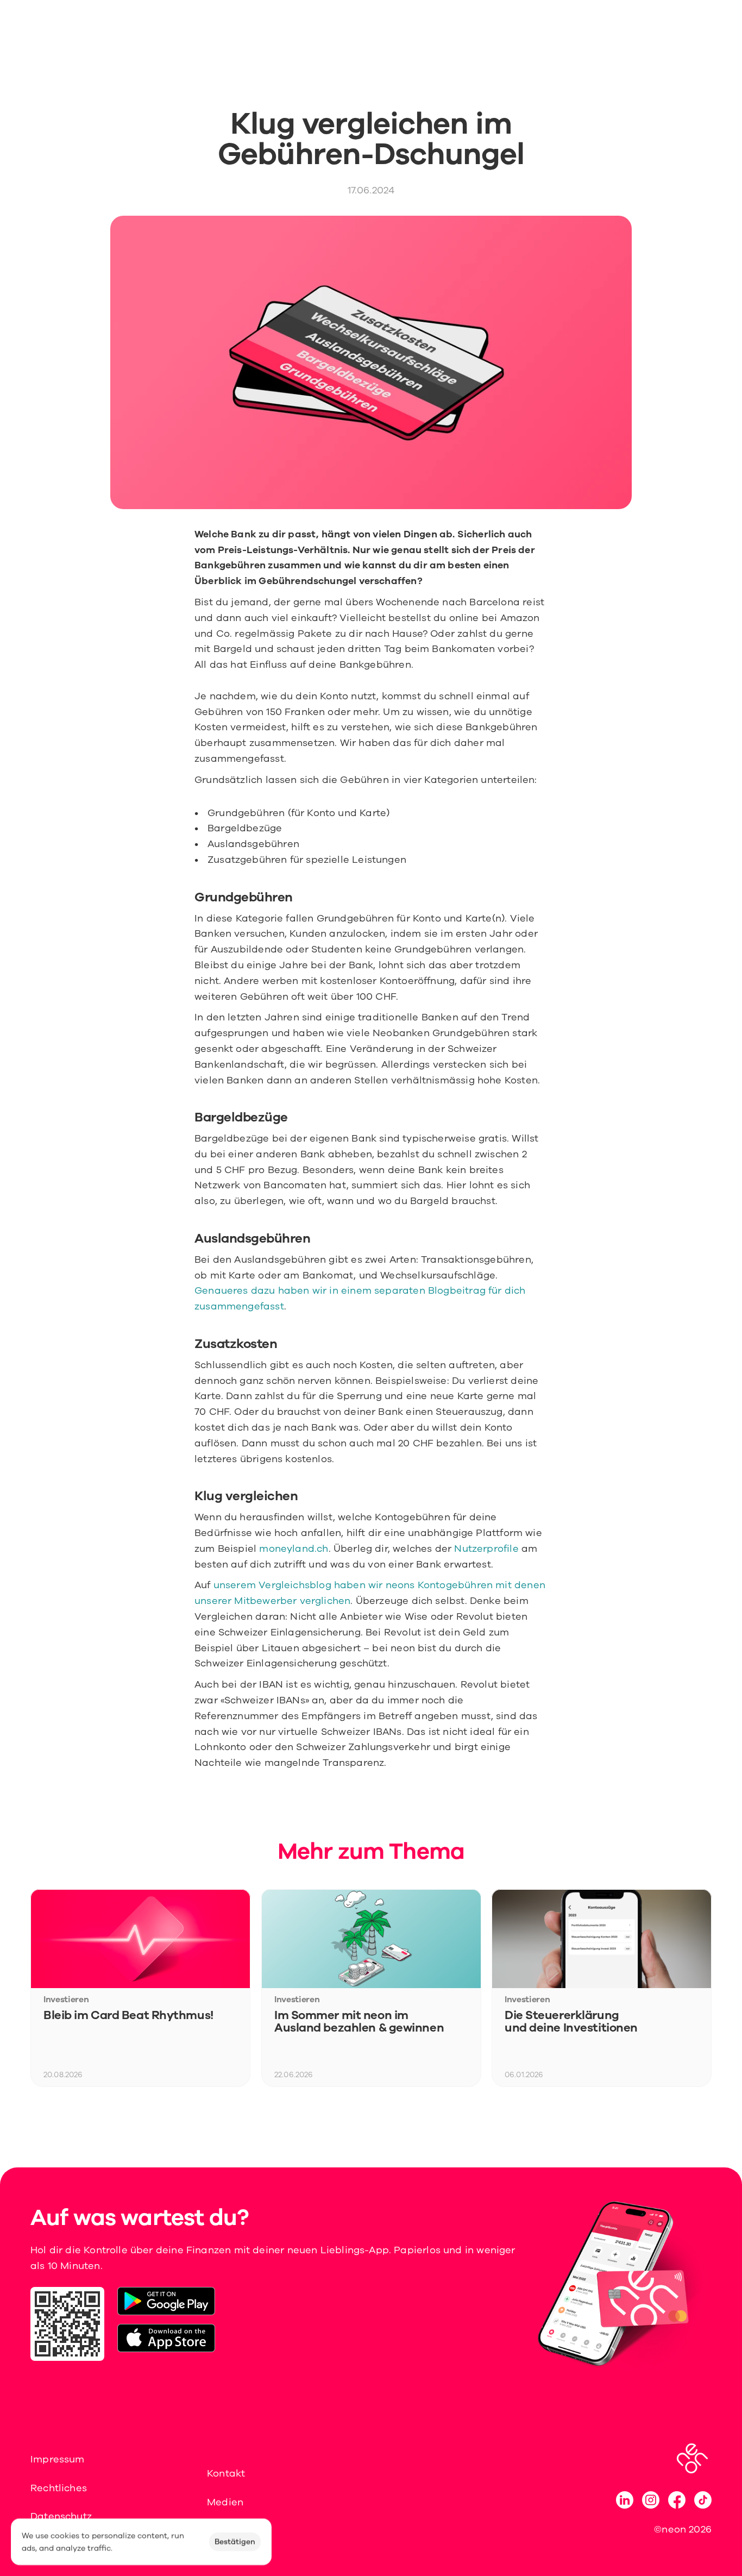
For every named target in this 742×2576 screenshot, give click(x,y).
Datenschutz (61, 2516)
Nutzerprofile (486, 1549)
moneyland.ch (294, 1549)
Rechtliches (59, 2488)
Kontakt (226, 2473)
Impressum (58, 2459)
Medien (225, 2502)
